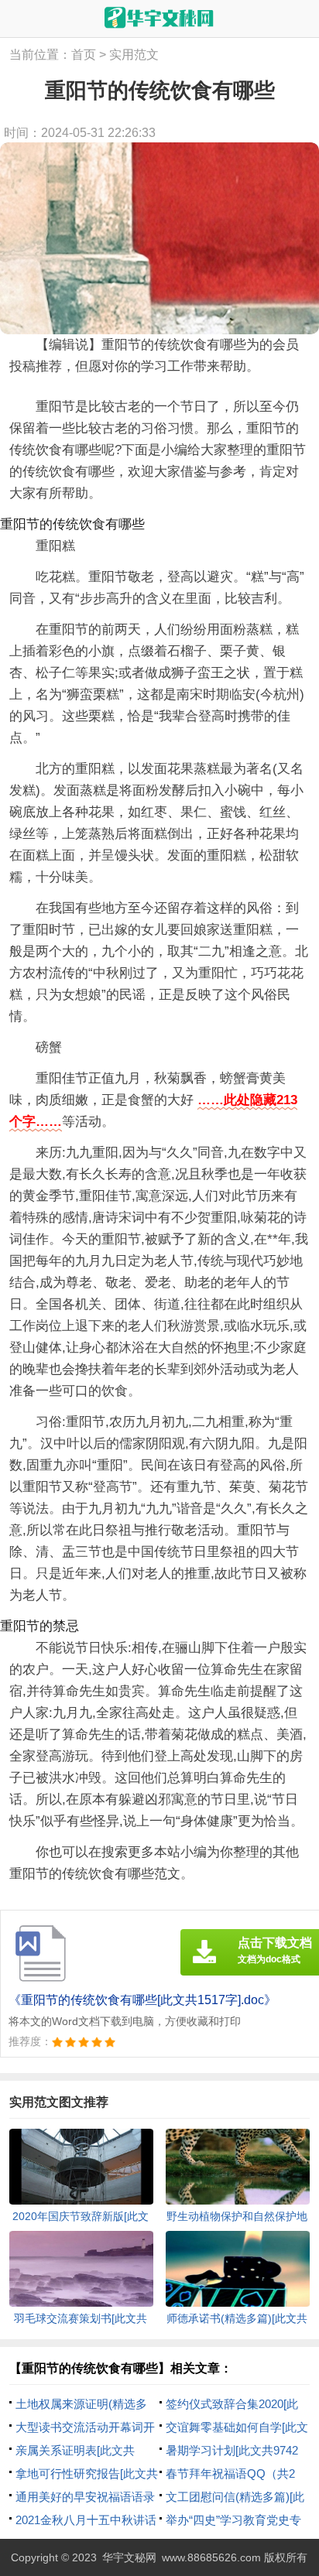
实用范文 (134, 55)
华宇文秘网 (129, 2557)
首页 (84, 55)
